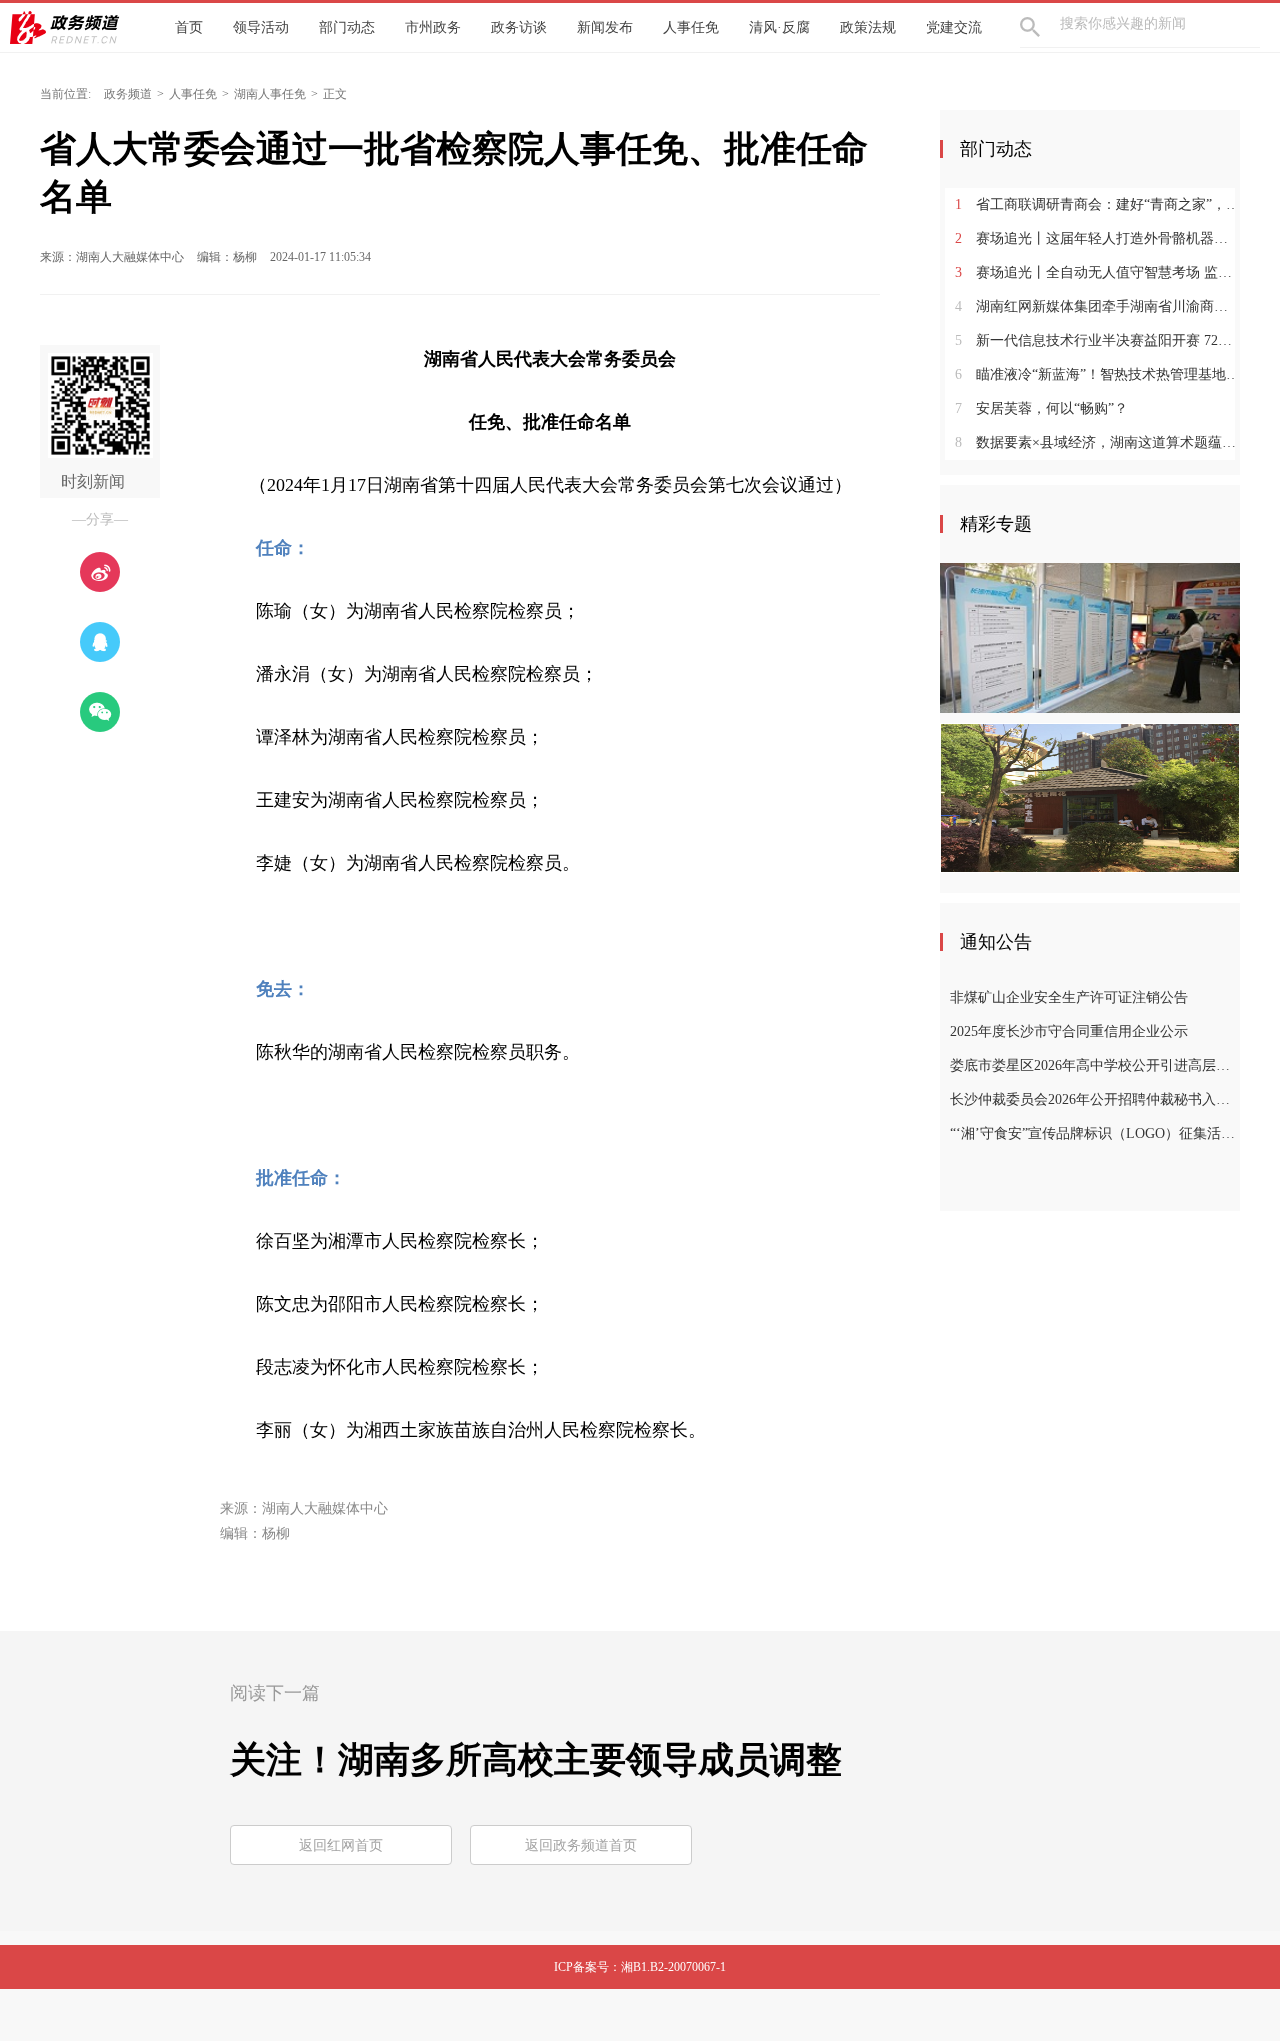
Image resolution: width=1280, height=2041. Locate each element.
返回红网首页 (341, 1845)
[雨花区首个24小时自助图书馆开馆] (1090, 797)
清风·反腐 (779, 27)
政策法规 (868, 27)
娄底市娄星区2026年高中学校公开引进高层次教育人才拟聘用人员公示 (1092, 1065)
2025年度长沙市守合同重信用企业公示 (1069, 1031)
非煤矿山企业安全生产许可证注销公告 (1069, 997)
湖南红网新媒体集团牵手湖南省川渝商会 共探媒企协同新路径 (1097, 306)
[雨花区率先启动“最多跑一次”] (1090, 637)
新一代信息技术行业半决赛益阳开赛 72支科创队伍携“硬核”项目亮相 (1097, 340)
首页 (189, 27)
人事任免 (691, 27)
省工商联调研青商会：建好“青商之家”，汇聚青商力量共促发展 (1097, 204)
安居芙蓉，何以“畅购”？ (1041, 408)
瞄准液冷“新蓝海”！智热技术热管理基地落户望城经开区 (1097, 374)
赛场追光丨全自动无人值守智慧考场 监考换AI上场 (1097, 272)
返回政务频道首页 (581, 1845)
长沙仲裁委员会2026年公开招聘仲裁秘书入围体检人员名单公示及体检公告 (1092, 1099)
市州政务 (433, 27)
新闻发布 (605, 27)
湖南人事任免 (270, 94)
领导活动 (261, 27)
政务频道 (128, 94)
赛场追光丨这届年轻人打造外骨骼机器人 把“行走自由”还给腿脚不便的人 (1097, 238)
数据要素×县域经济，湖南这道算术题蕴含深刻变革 (1097, 442)
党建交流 (954, 27)
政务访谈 (519, 27)
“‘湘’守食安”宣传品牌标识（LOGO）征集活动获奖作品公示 (1092, 1133)
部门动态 (347, 27)
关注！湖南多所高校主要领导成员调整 (536, 1760)
